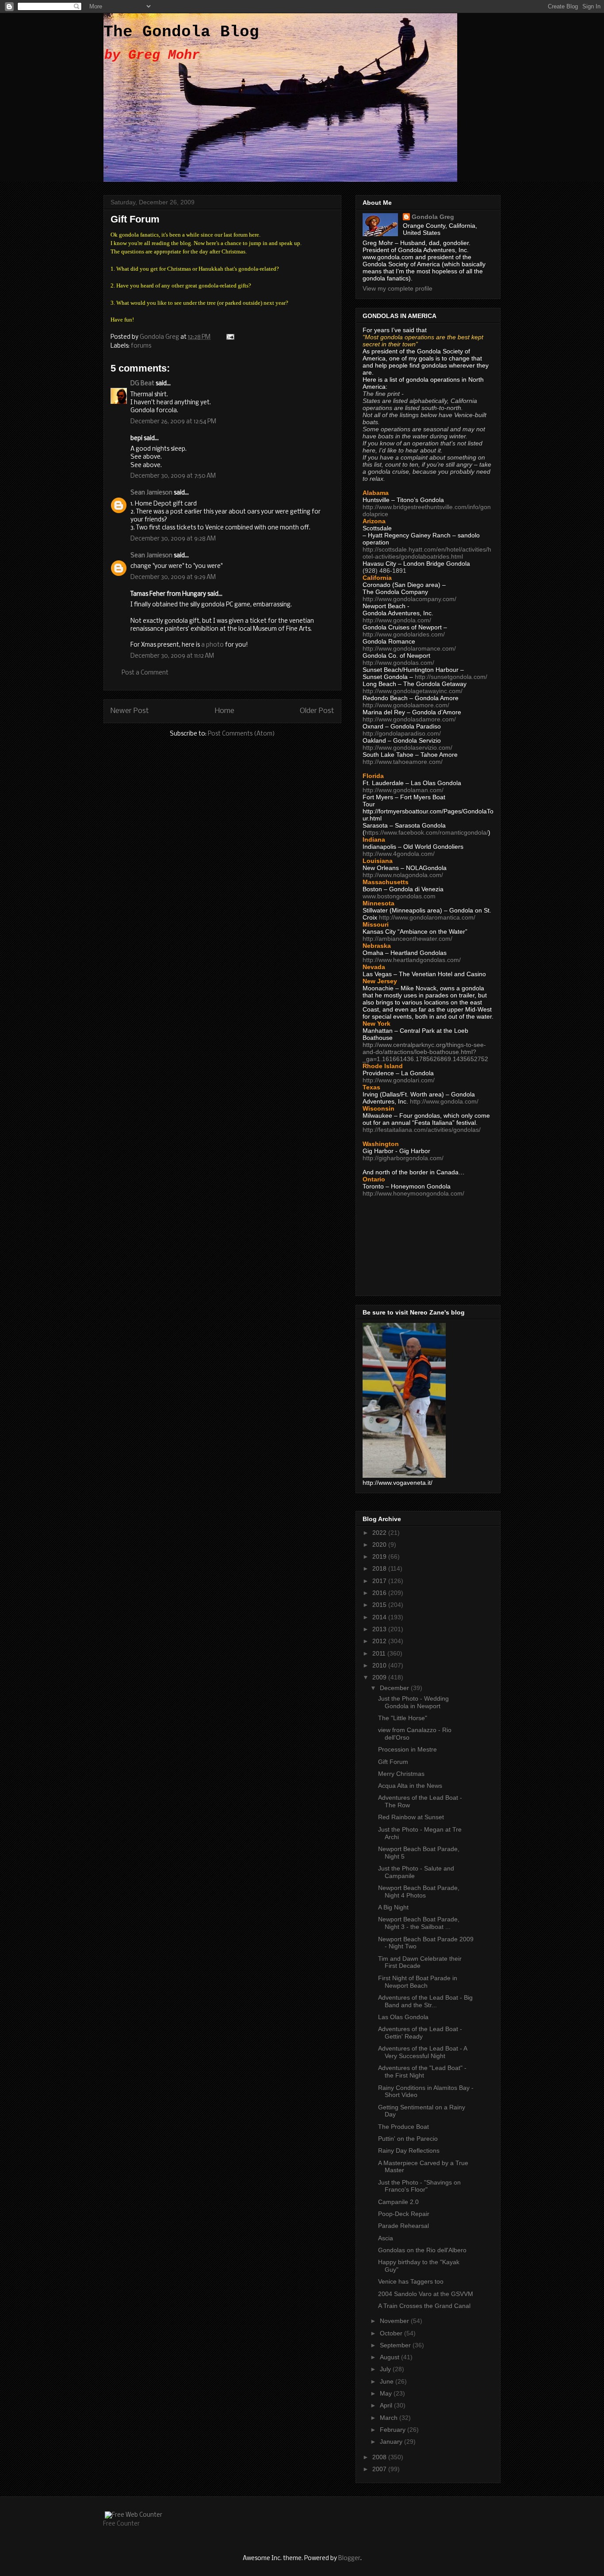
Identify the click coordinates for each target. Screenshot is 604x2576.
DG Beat (142, 384)
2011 (380, 1653)
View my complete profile (398, 288)
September (396, 2345)
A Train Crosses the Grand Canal (424, 2306)
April (387, 2405)
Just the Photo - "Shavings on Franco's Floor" (419, 2186)
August (390, 2357)
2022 (380, 1533)
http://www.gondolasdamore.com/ (409, 719)
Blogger (349, 2559)
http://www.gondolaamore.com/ (406, 705)
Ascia (386, 2238)
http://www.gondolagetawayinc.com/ (413, 691)
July (386, 2369)
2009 (380, 1677)
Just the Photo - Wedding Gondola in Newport (413, 1702)
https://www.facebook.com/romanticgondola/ (426, 832)
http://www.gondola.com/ (397, 620)
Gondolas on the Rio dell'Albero (422, 2250)
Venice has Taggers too (411, 2281)
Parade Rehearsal (403, 2226)
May (387, 2393)
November (395, 2321)
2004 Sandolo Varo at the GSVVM (426, 2294)
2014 (380, 1617)
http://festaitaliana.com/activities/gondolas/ (422, 1130)
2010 (380, 1665)
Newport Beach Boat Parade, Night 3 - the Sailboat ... (419, 1923)
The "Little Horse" (403, 1718)
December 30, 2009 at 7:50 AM (173, 476)
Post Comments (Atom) (241, 734)
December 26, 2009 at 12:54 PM (173, 422)
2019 (380, 1556)
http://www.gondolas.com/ (398, 663)
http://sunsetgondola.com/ (451, 677)
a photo (212, 645)
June (388, 2381)
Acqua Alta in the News (410, 1786)
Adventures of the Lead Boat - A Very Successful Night (422, 2052)
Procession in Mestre (407, 1749)
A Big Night (393, 1907)
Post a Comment (145, 673)
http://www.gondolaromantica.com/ (427, 917)
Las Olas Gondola (403, 2017)
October (392, 2333)
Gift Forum (393, 1762)
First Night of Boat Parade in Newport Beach (418, 1982)
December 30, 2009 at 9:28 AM (173, 539)
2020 (380, 1545)
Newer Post (130, 711)
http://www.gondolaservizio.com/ (407, 747)
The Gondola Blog (181, 32)
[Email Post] (229, 337)
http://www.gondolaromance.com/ (409, 648)
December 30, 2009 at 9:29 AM (173, 577)
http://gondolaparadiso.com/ (402, 733)
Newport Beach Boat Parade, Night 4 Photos (419, 1892)
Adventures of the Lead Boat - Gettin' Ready (420, 2033)
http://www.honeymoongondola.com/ (413, 1193)
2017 (380, 1581)
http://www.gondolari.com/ (399, 1080)
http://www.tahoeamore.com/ (403, 762)
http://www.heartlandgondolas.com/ (412, 960)
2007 (380, 2469)
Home (225, 711)
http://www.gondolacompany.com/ (409, 599)
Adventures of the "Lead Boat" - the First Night (422, 2072)
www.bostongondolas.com (399, 896)
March (390, 2418)
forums (141, 346)
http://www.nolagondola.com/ (403, 875)
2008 (380, 2457)
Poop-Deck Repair (404, 2214)
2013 (380, 1629)
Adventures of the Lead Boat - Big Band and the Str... (425, 2001)
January (392, 2442)
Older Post (317, 711)
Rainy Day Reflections (409, 2150)
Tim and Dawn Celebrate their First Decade (420, 1962)
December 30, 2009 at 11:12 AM (172, 656)
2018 (380, 1568)
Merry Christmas (401, 1774)
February (394, 2430)
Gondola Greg (433, 217)
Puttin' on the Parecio (408, 2139)
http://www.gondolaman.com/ (403, 790)
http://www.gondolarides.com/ (404, 634)
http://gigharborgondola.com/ (403, 1158)
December (395, 1688)
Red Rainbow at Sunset (411, 1817)
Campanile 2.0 (398, 2202)
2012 (380, 1641)
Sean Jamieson (151, 493)
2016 (380, 1593)
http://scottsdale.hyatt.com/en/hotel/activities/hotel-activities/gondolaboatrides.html (427, 553)
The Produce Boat (403, 2127)
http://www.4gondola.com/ (399, 854)
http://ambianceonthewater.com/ (407, 939)
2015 (380, 1605)
